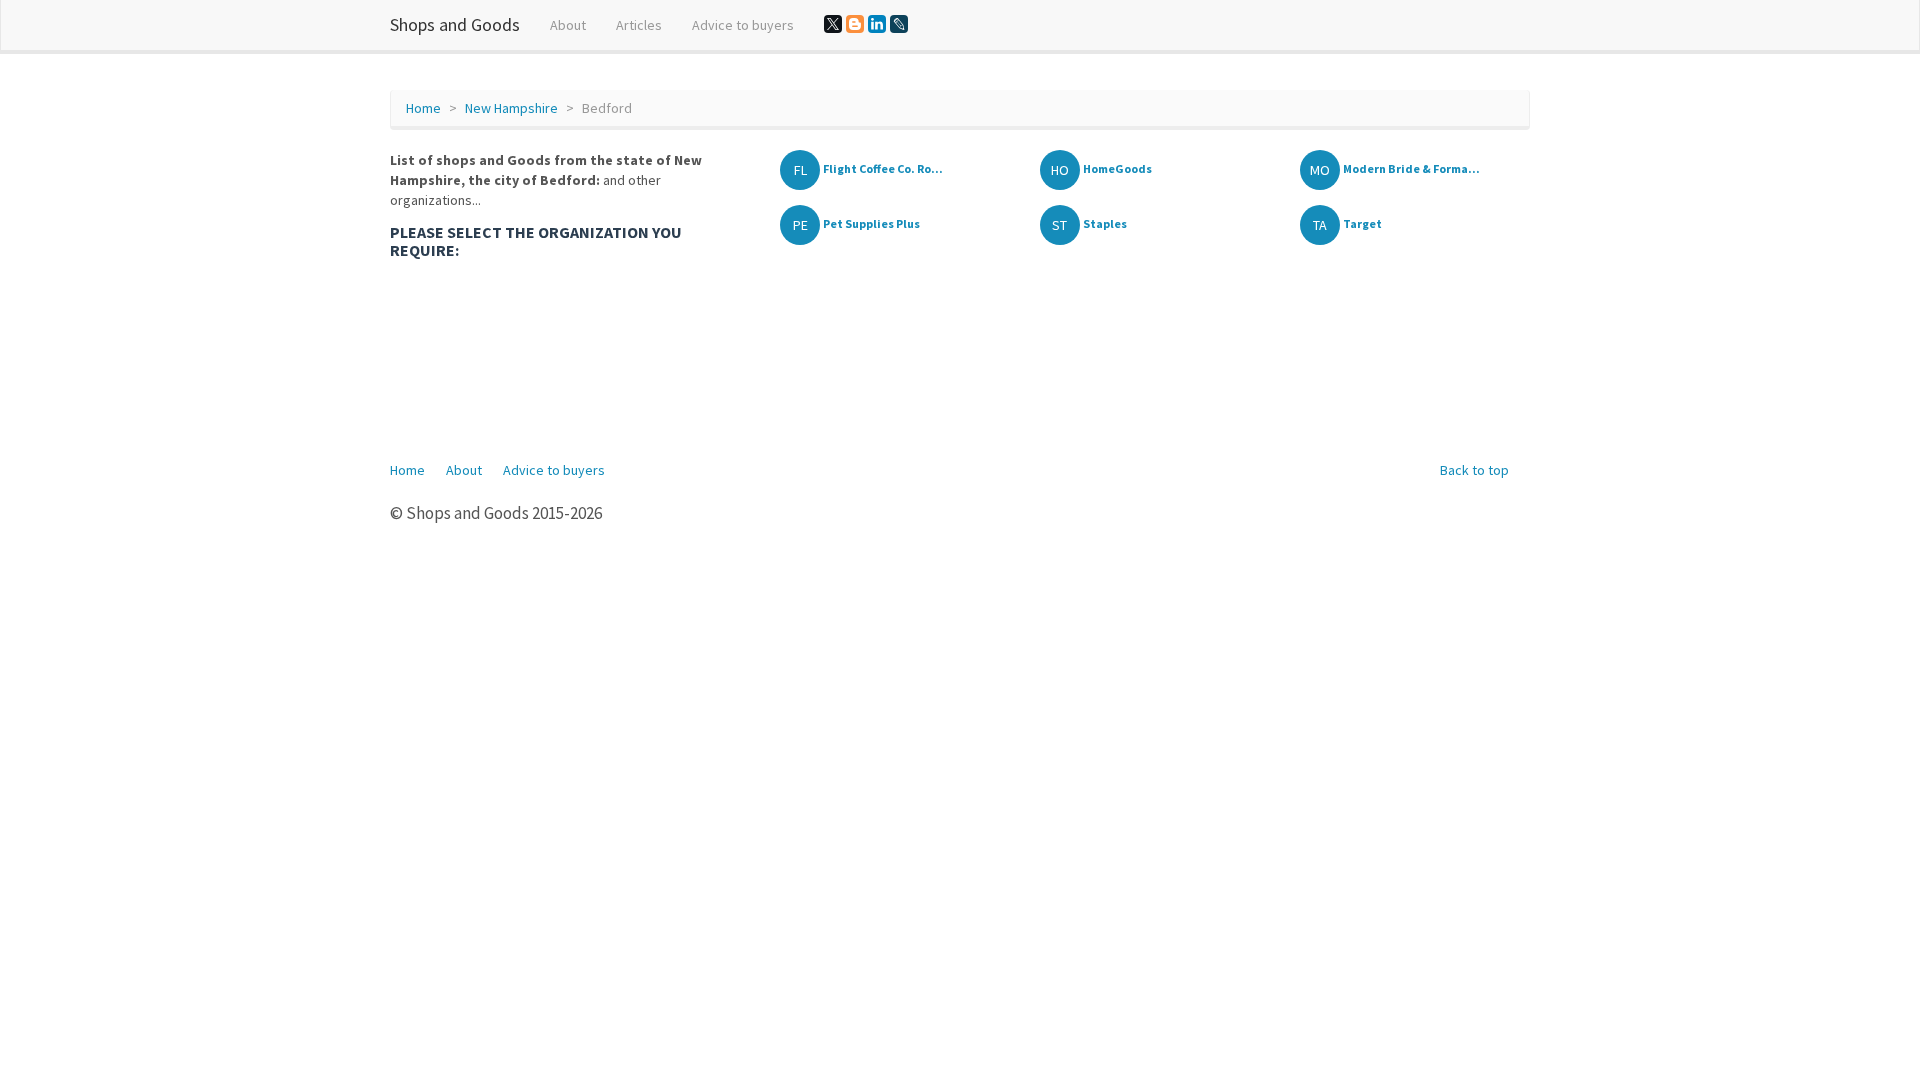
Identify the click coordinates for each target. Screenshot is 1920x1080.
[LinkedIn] (877, 24)
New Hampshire (511, 108)
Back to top (1474, 470)
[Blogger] (855, 24)
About (568, 25)
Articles (639, 25)
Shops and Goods (455, 24)
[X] (833, 24)
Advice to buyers (743, 25)
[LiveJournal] (899, 24)
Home (423, 108)
